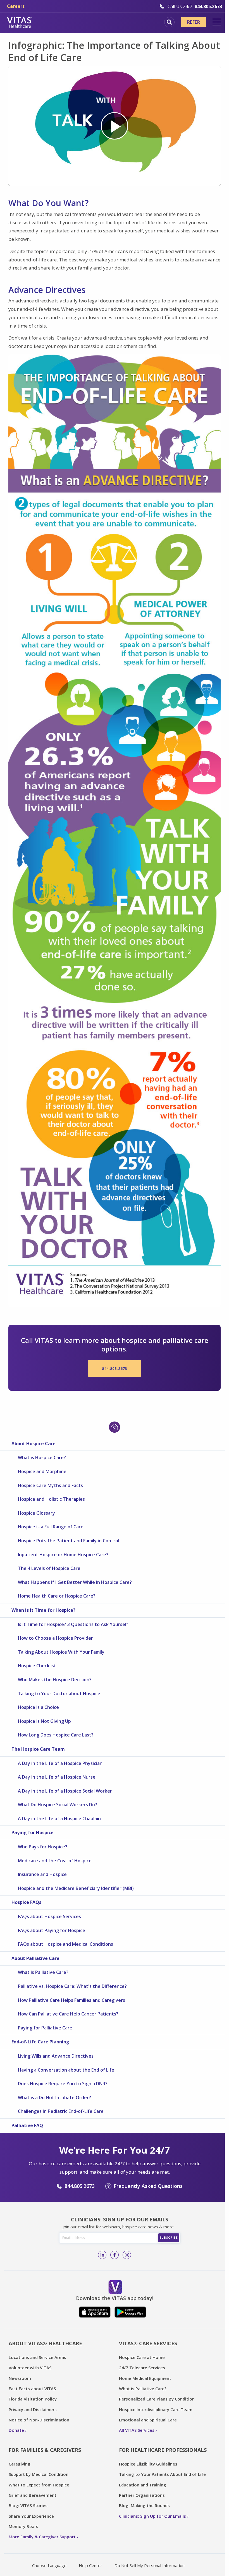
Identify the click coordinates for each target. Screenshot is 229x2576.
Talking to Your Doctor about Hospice (59, 1694)
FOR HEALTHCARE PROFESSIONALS (163, 2450)
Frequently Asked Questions (148, 2186)
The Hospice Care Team (38, 1749)
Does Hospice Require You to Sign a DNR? (63, 2084)
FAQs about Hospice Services (49, 1916)
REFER (194, 22)
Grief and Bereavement (33, 2495)
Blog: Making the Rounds (144, 2505)
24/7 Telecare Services (142, 2368)
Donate (16, 2430)
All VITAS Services (137, 2430)
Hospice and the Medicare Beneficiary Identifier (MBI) (76, 1888)
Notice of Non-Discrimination (39, 2420)
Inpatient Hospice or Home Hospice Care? (63, 1555)
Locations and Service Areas (37, 2357)
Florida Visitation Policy (33, 2399)
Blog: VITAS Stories (28, 2505)
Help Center (90, 2565)
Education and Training (143, 2485)
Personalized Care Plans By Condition (157, 2399)
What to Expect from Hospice (39, 2485)
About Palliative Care (35, 1958)
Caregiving (20, 2464)
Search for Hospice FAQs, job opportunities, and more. (169, 22)
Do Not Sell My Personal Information (150, 2565)
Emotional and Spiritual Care (148, 2420)
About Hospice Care (34, 1444)
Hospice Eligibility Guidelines (148, 2464)
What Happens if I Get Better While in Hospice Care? (75, 1582)
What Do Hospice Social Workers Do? (58, 1805)
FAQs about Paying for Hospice (52, 1930)
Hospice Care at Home (142, 2357)
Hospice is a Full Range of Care (51, 1527)
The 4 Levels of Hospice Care (49, 1568)
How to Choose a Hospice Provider (55, 1638)
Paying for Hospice (33, 1832)
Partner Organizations (142, 2495)
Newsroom (20, 2378)
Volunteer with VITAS (30, 2368)
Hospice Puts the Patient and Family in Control (69, 1541)
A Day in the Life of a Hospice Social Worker (65, 1791)
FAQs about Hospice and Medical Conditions (65, 1944)
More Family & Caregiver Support (42, 2537)
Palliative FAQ (27, 2125)
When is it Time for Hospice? (43, 1610)
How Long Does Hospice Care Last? (56, 1735)
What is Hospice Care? (42, 1457)
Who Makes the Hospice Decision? (55, 1680)
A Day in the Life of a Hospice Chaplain (59, 1819)
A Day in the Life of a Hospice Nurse (57, 1777)
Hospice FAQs (26, 1902)
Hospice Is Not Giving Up (44, 1721)
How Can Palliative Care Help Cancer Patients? (68, 2014)
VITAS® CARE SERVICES (148, 2343)
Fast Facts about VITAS (32, 2389)
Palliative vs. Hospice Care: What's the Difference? (72, 1986)
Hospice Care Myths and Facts (50, 1485)
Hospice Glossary (36, 1513)
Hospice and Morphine (42, 1471)
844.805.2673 (115, 1368)
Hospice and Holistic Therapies (51, 1499)
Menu (217, 22)
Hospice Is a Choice (38, 1707)
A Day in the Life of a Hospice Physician (60, 1763)
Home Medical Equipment (145, 2378)
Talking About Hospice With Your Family (61, 1652)
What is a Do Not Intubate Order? (54, 2098)
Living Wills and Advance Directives (56, 2056)
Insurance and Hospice (42, 1874)
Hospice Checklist (37, 1666)
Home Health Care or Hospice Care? (57, 1596)
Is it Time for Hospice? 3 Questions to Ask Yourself (73, 1624)
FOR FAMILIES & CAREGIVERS (45, 2450)
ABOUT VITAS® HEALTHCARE (45, 2343)
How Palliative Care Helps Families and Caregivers (71, 2000)
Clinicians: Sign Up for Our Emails (152, 2516)
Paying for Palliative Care (45, 2028)
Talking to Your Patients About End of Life (162, 2474)
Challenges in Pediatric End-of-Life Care (61, 2111)
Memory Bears (23, 2526)
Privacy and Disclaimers (33, 2409)
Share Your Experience (31, 2516)
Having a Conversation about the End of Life (66, 2070)
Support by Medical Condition (39, 2474)
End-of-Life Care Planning (40, 2042)
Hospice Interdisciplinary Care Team (156, 2409)
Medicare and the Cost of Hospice (55, 1861)
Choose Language (49, 2565)
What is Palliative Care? (43, 1972)
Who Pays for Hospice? (43, 1847)
